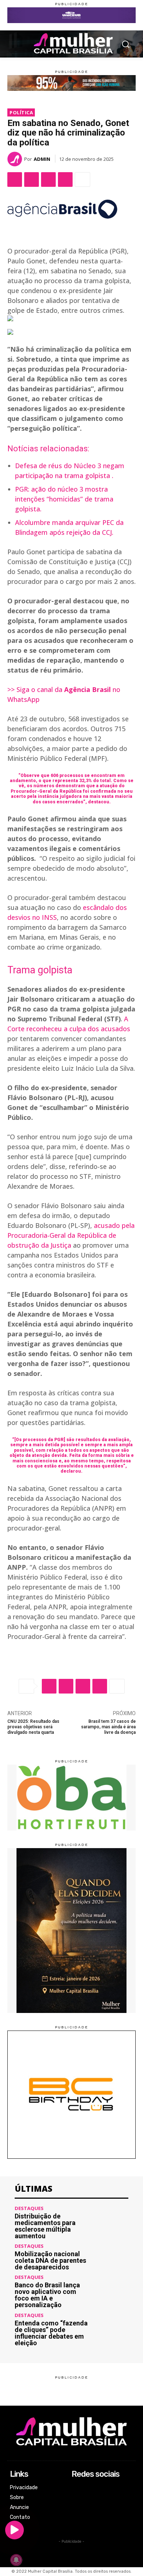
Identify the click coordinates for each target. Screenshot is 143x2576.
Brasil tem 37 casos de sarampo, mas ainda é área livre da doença (108, 1727)
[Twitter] (32, 179)
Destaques (29, 2208)
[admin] (16, 159)
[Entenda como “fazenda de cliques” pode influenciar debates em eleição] (111, 2330)
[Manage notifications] (16, 2560)
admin (42, 159)
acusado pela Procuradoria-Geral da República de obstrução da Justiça (71, 1235)
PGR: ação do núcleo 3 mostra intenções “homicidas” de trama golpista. (64, 499)
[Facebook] (15, 179)
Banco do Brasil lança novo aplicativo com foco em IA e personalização (47, 2295)
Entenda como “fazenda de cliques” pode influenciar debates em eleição (51, 2333)
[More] (82, 179)
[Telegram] (65, 179)
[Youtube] (76, 2518)
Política (21, 112)
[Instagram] (76, 2498)
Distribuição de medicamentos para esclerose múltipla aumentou (45, 2226)
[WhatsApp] (48, 179)
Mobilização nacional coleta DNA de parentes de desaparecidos (50, 2260)
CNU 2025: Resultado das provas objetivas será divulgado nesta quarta (33, 1727)
